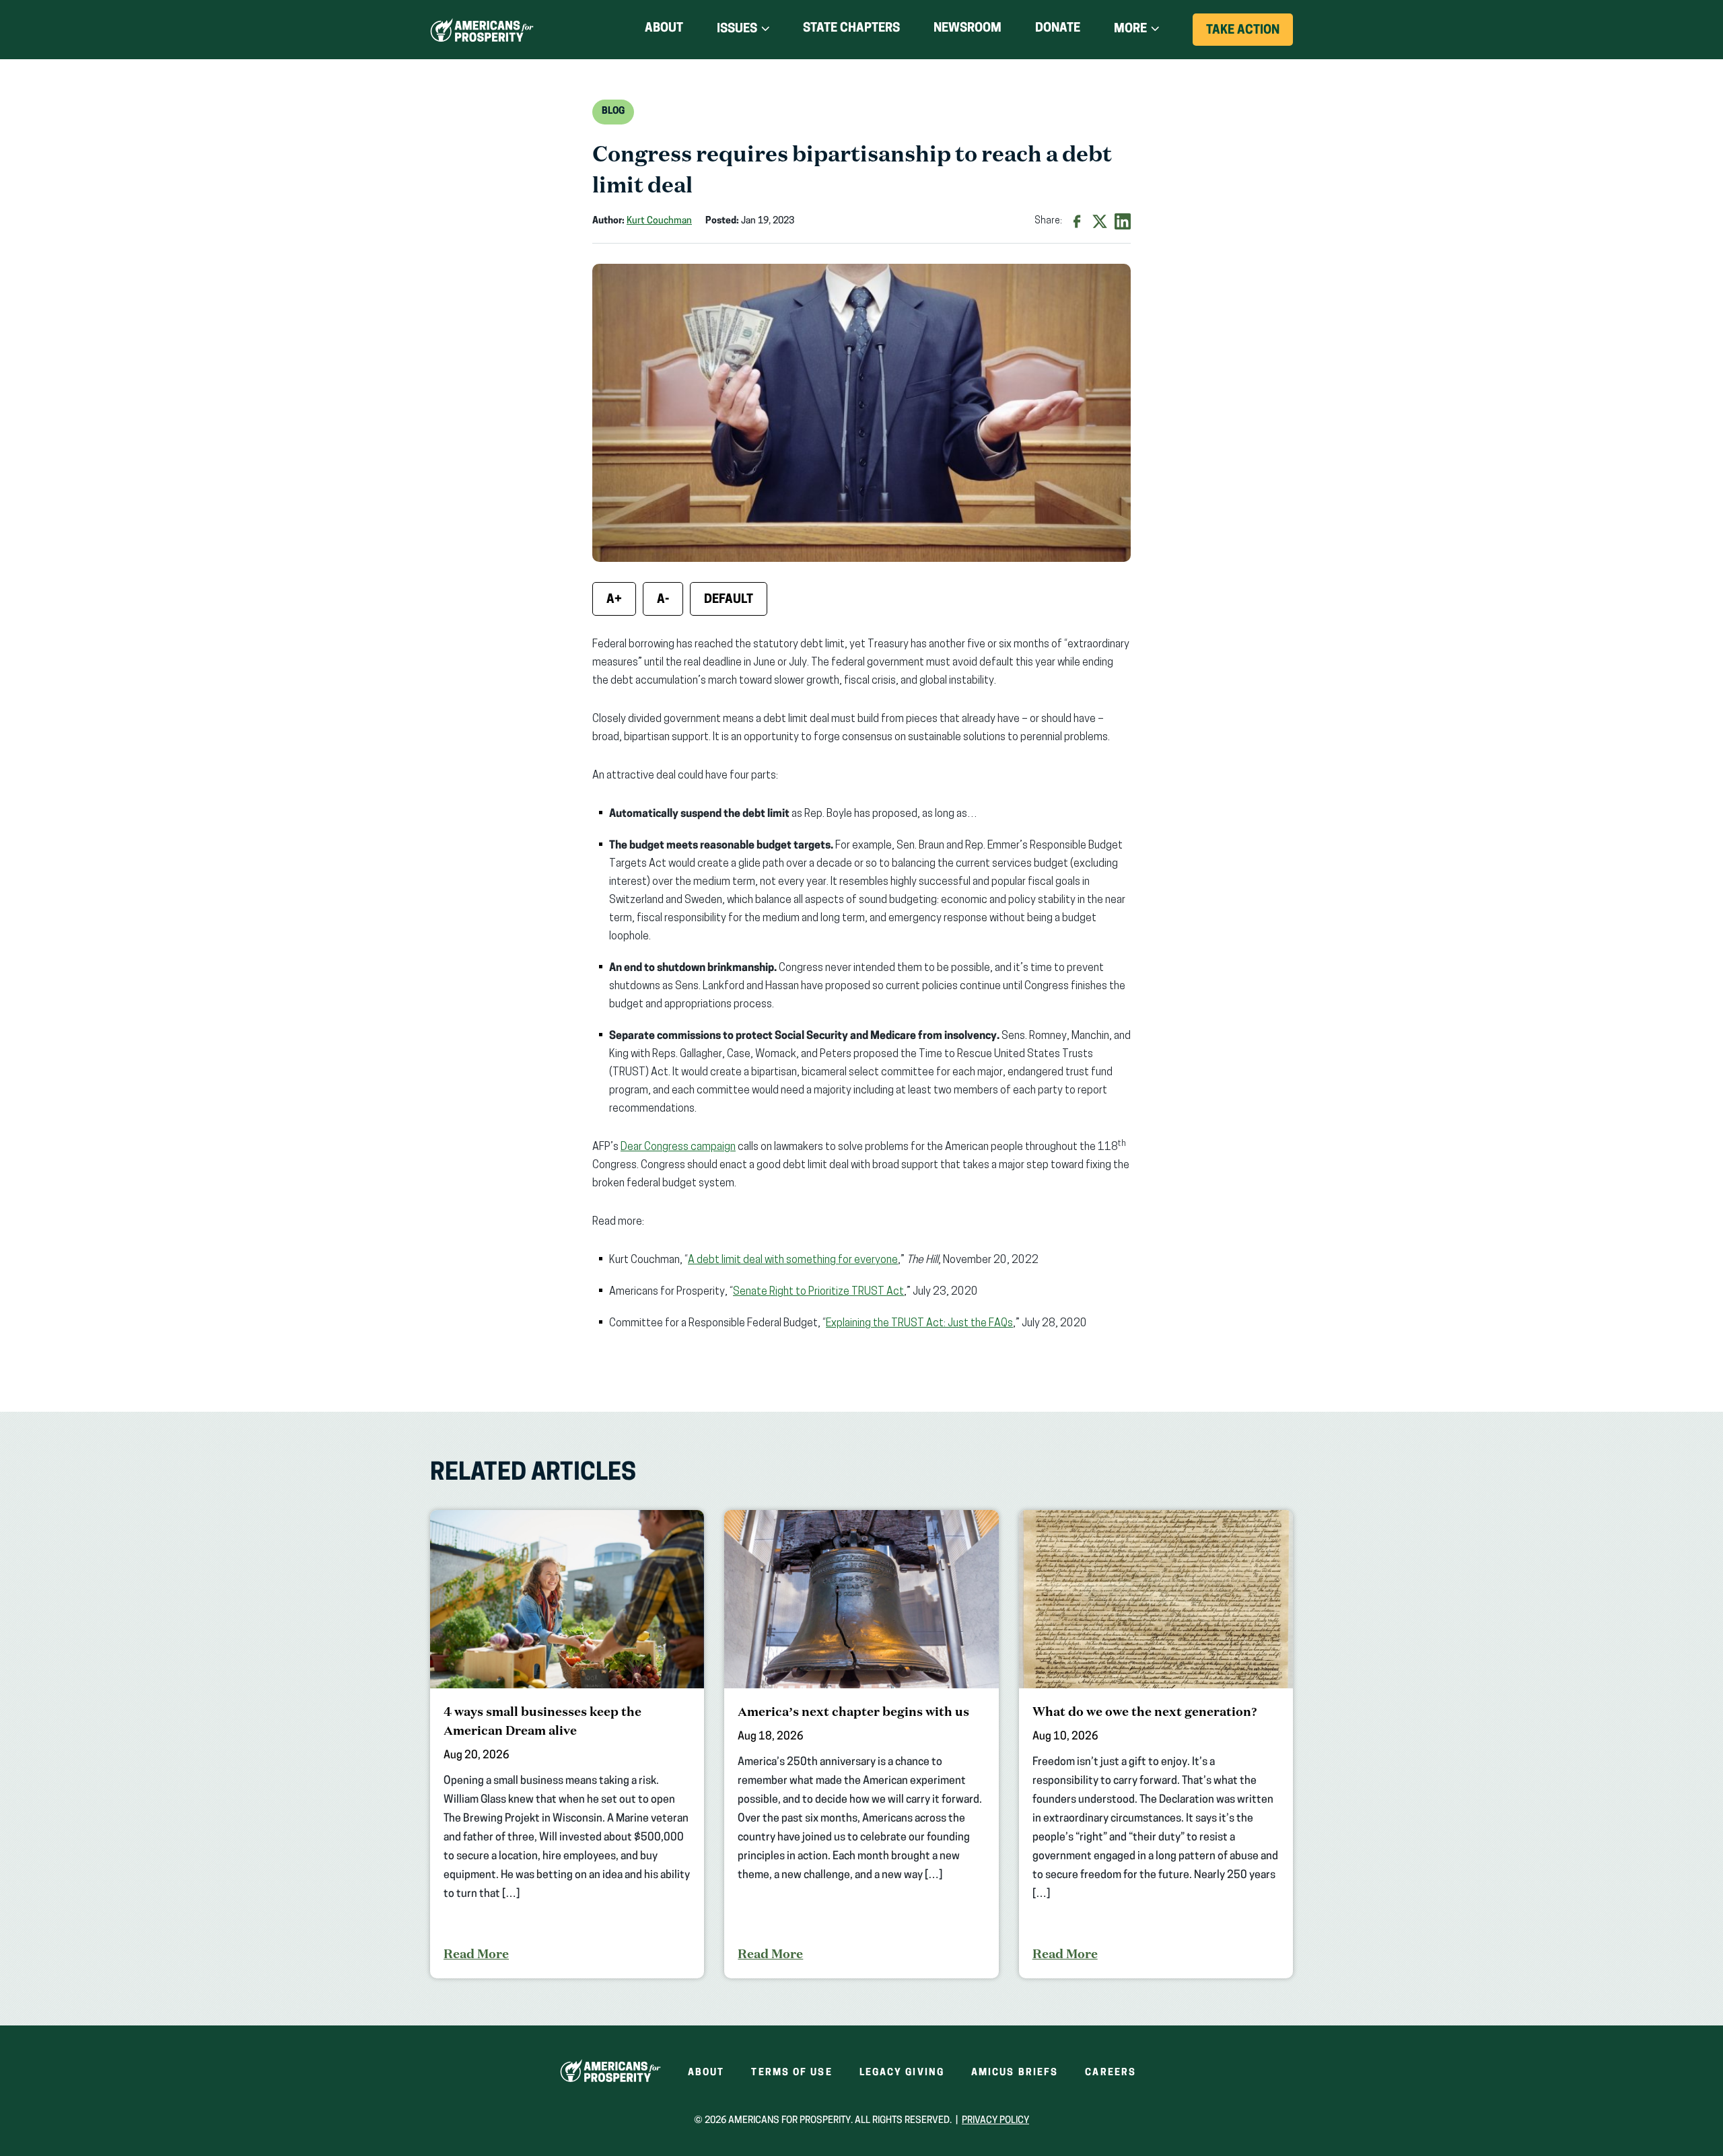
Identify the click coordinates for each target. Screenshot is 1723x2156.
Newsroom (968, 29)
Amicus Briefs (1015, 2073)
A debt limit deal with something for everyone (793, 1260)
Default (729, 600)
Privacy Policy (995, 2121)
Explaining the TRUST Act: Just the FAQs (919, 1324)
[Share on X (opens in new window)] (1100, 221)
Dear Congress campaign (678, 1147)
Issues (737, 30)
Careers (1111, 2073)
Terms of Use (792, 2073)
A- (663, 600)
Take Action (1250, 35)
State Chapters (851, 29)
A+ (614, 600)
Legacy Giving (902, 2073)
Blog (613, 111)
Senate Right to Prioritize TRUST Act (818, 1292)
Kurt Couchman (659, 221)
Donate (1058, 31)
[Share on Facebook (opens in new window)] (1077, 221)
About (664, 29)
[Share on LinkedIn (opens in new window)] (1123, 221)
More (1130, 30)
